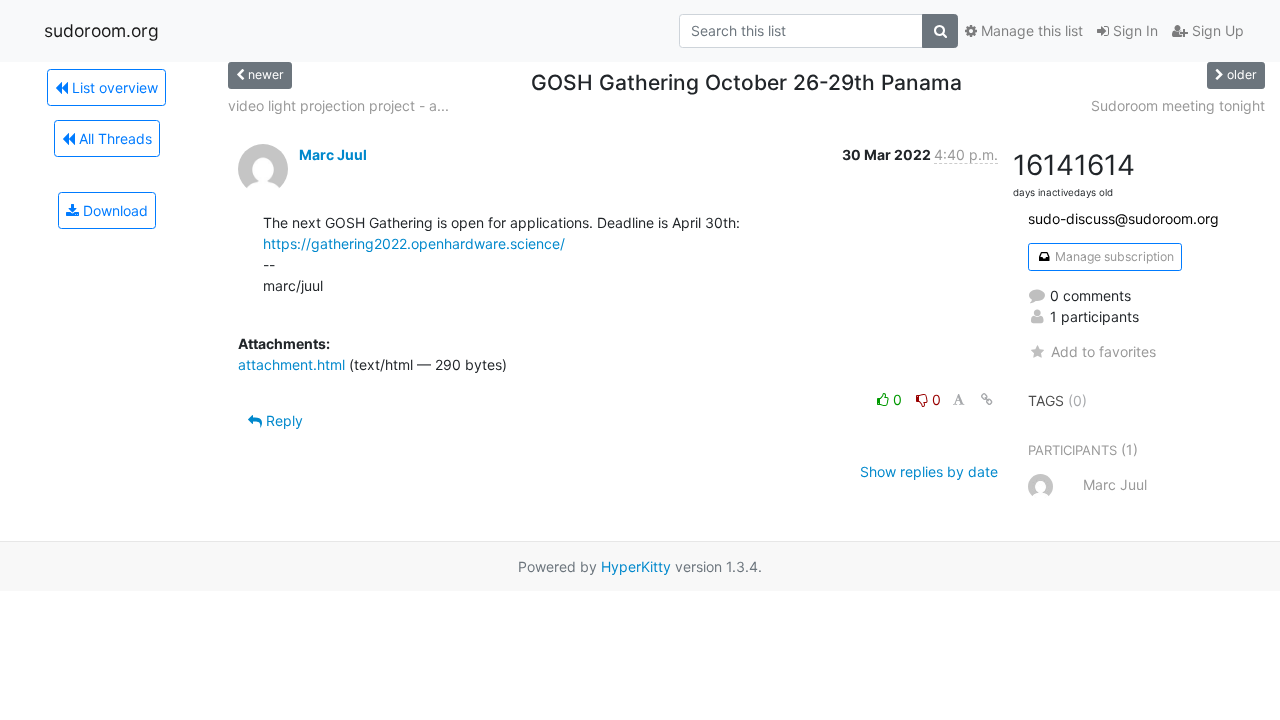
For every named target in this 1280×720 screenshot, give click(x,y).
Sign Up (1216, 30)
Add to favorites (1103, 351)
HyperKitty (636, 566)
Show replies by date (929, 471)
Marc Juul (333, 154)
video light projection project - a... (338, 105)
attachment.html (291, 364)
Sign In (1133, 30)
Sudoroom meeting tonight (1178, 105)
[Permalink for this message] (987, 399)
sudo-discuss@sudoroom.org (1123, 218)
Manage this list (1030, 30)
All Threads (113, 138)
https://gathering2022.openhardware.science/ (414, 243)
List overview (113, 87)
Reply (282, 420)
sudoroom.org (101, 30)
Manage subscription (1113, 256)
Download (113, 210)
